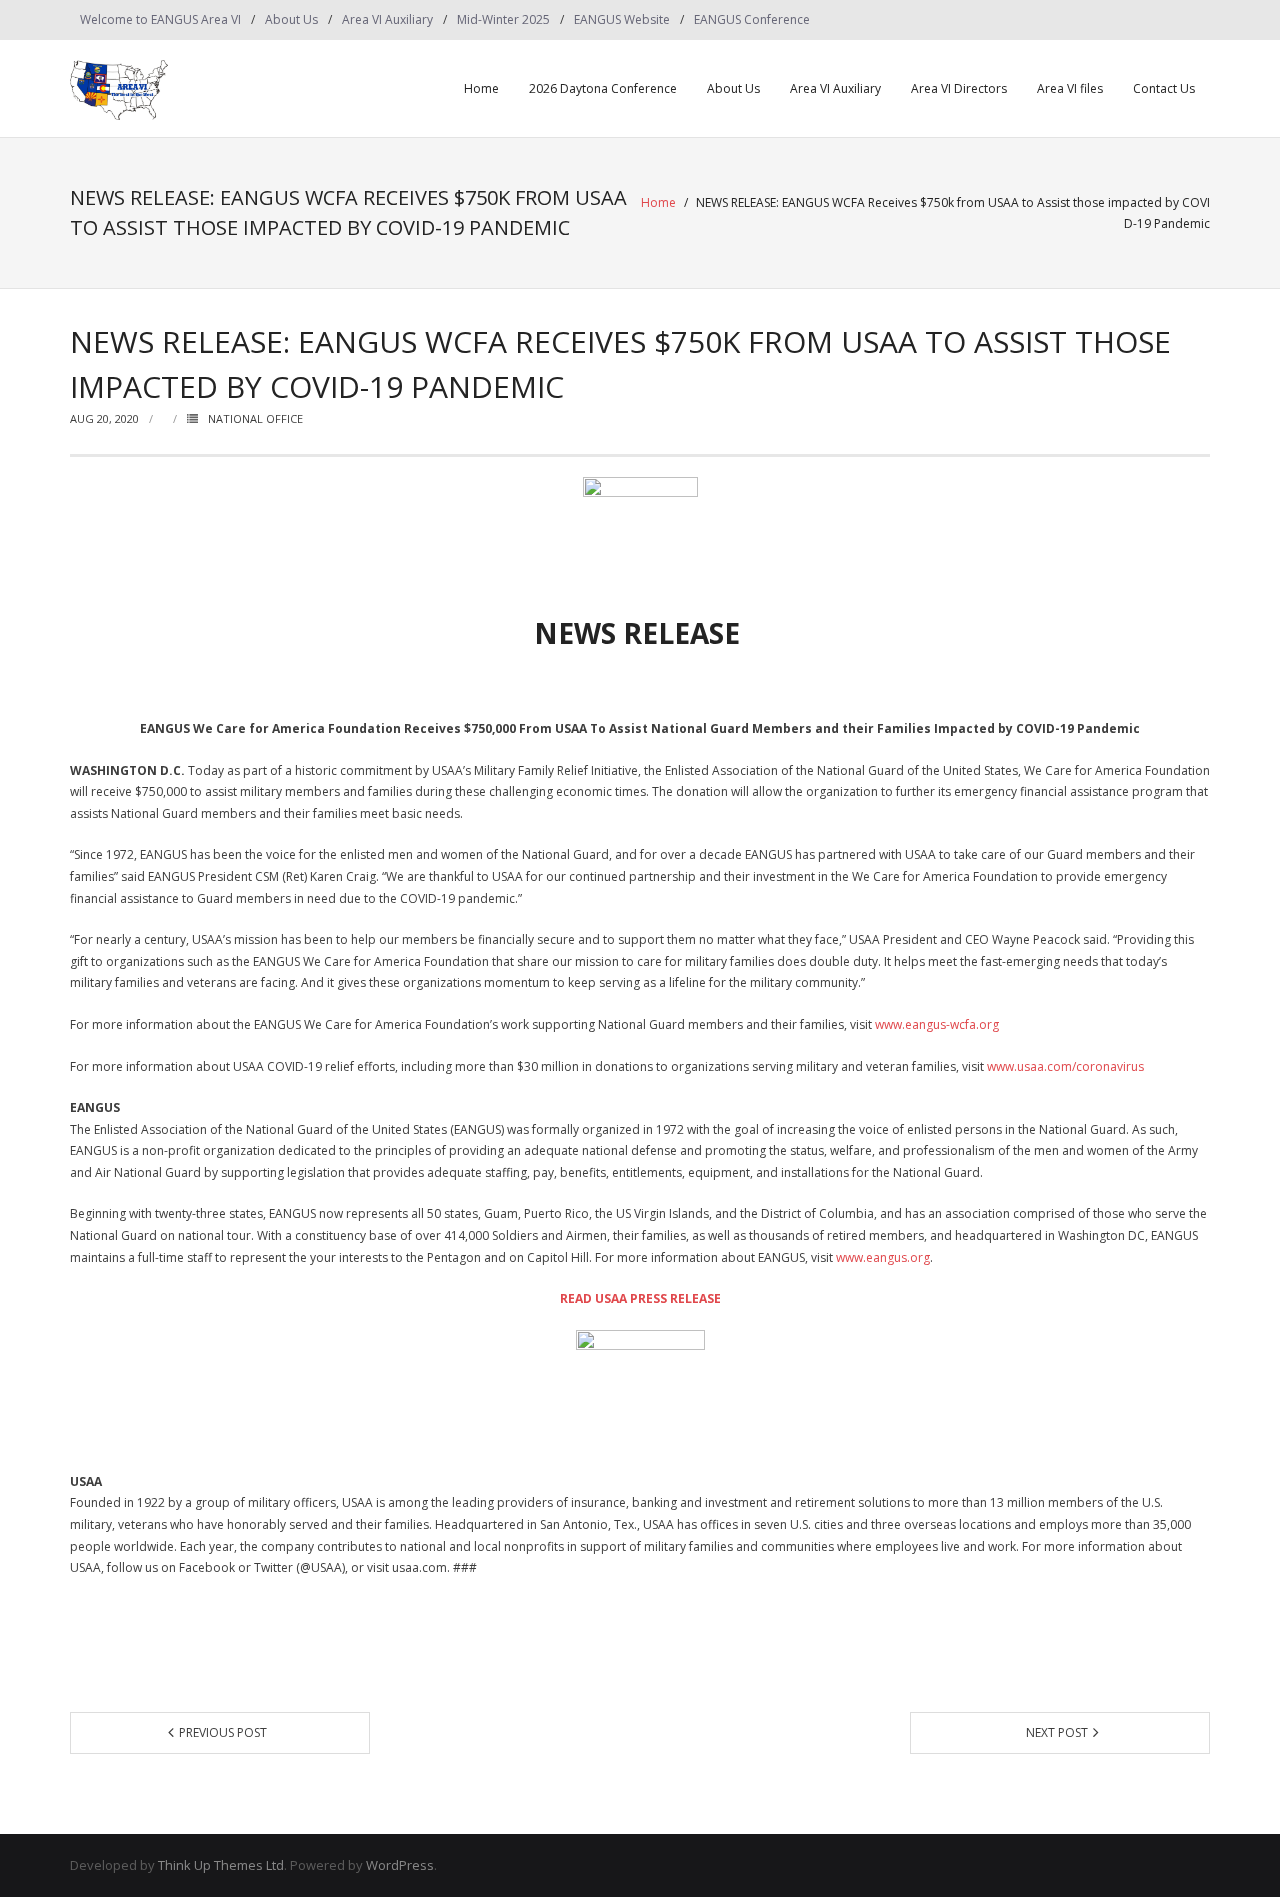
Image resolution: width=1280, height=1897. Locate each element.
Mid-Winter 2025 (503, 19)
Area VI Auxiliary (387, 19)
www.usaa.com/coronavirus (1065, 1066)
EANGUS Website (622, 19)
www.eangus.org (883, 1257)
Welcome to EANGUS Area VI (160, 19)
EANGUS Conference (752, 19)
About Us (291, 19)
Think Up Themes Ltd (221, 1865)
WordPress (400, 1865)
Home (481, 88)
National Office (255, 418)
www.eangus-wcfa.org (937, 1024)
